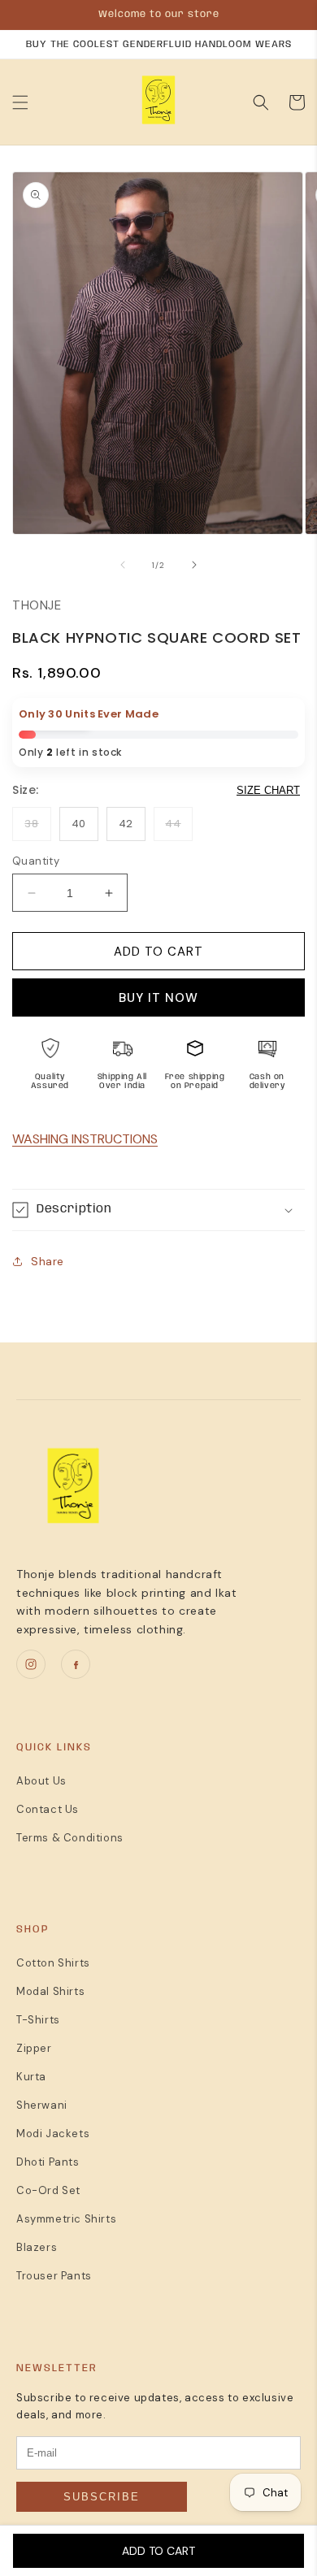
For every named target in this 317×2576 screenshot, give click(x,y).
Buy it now (158, 998)
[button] (20, 102)
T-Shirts (38, 2020)
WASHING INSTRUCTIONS (85, 1139)
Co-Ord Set (48, 2190)
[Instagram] (31, 1664)
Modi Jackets (53, 2134)
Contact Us (48, 1809)
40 (79, 824)
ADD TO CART (156, 2551)
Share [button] (48, 1261)
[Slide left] (123, 565)
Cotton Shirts (53, 1963)
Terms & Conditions (70, 1838)
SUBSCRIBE (102, 2497)
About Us (41, 1781)
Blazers (37, 2247)
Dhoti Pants (48, 2162)
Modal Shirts (50, 1991)
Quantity (36, 861)
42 (126, 824)
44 (173, 824)
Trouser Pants (54, 2276)
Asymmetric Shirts (66, 2219)
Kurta (31, 2077)
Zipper (34, 2048)
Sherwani (42, 2105)
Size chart (268, 790)
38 (31, 824)
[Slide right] (194, 565)
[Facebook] (76, 1664)
